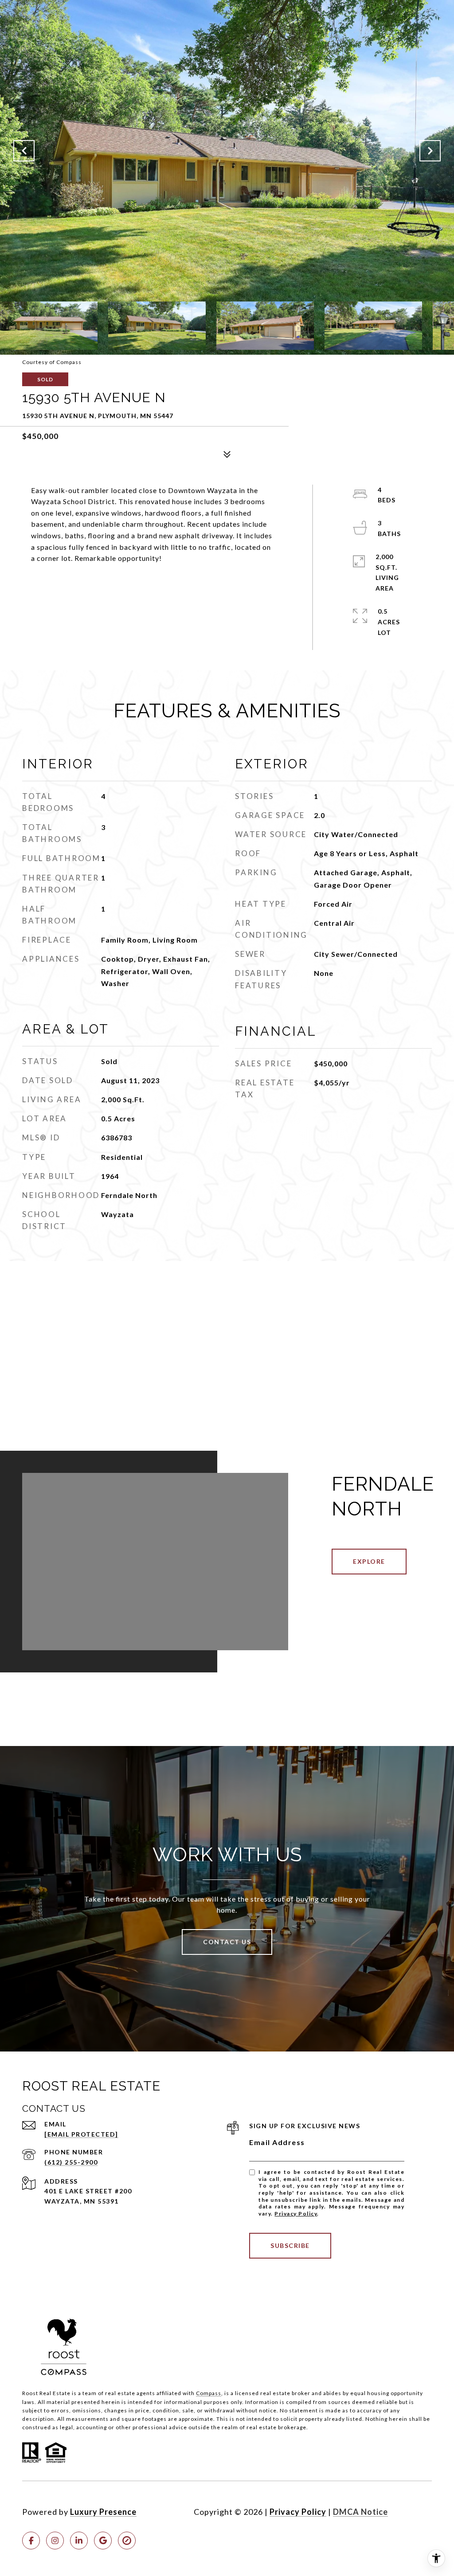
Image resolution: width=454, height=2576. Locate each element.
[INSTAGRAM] (55, 2541)
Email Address (277, 2142)
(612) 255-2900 (71, 2162)
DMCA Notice (360, 2512)
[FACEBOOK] (31, 2541)
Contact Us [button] (227, 1942)
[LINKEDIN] (79, 2541)
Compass (209, 2393)
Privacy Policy (296, 2214)
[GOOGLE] (103, 2541)
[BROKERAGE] (127, 2541)
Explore (369, 1561)
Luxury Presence (103, 2512)
